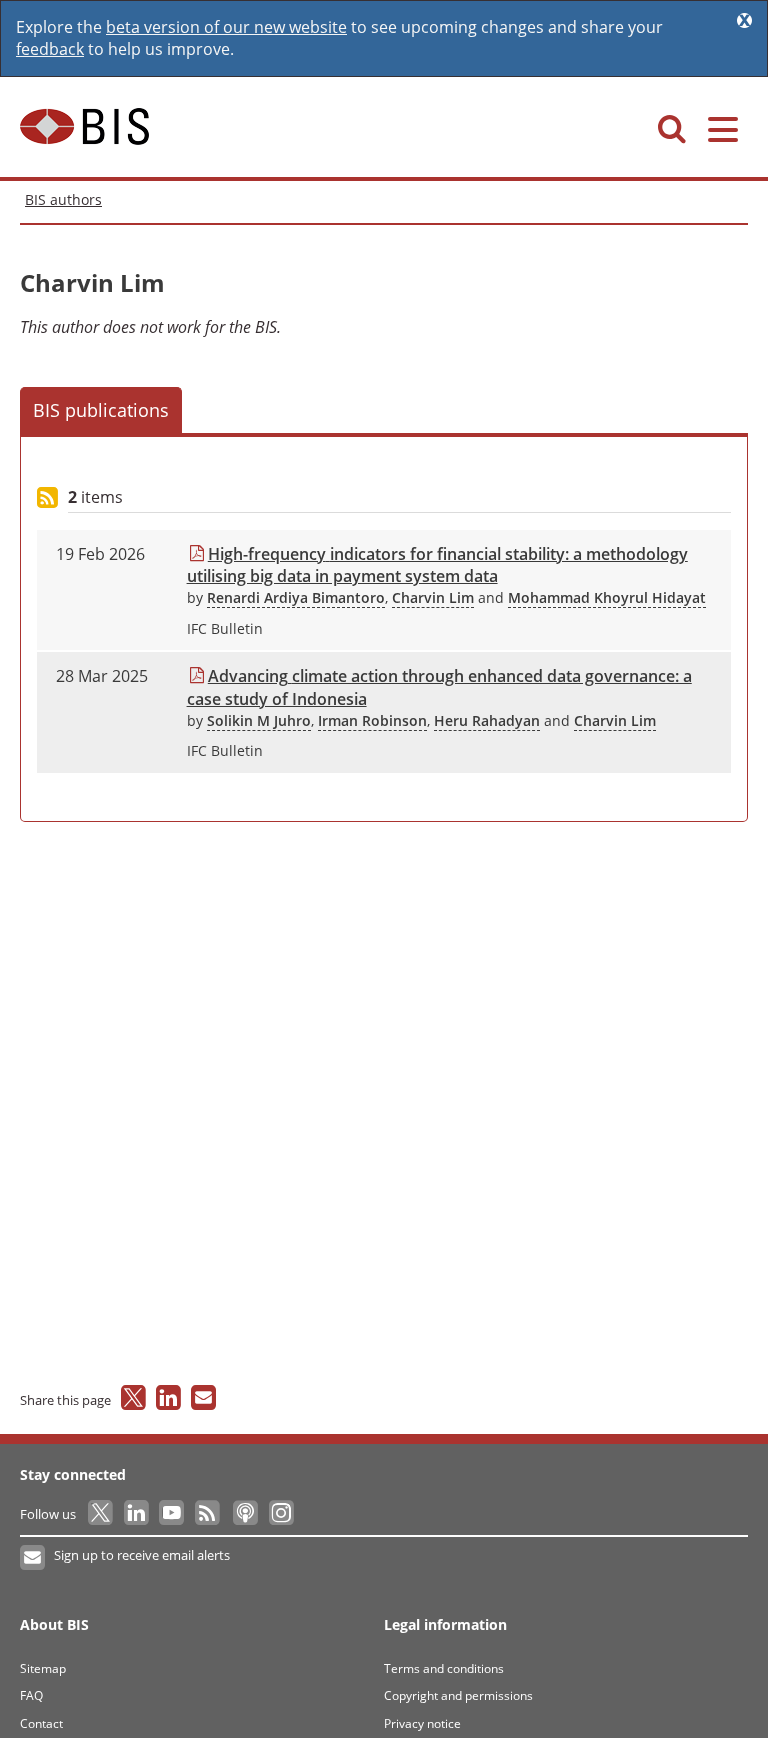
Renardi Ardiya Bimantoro (296, 597)
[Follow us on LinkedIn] (137, 1514)
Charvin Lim (433, 597)
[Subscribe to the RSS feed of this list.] (47, 498)
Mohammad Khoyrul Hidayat (607, 597)
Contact (41, 1723)
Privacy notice (422, 1723)
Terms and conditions (444, 1668)
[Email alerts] (33, 1558)
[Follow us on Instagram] (280, 1514)
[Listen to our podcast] (244, 1514)
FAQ (31, 1695)
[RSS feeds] (208, 1514)
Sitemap (43, 1668)
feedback (50, 49)
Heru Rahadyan (487, 720)
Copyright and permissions (458, 1695)
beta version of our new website (226, 27)
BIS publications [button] (101, 410)
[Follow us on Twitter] (101, 1514)
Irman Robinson (372, 720)
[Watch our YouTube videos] (173, 1514)
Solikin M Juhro (259, 720)
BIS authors (63, 199)
